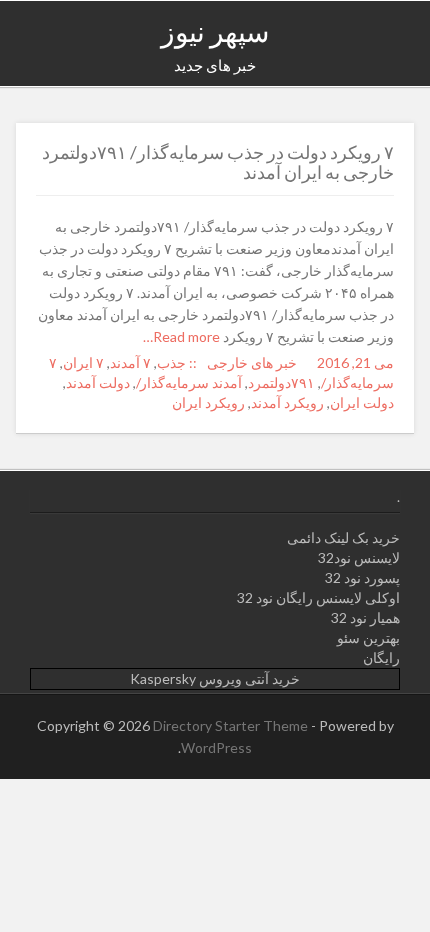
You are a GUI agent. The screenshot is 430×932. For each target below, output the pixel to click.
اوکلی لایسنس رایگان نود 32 (318, 597)
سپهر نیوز (215, 31)
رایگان (381, 657)
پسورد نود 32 (362, 577)
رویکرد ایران (208, 402)
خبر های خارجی (252, 362)
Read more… (183, 336)
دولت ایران (362, 402)
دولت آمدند (98, 382)
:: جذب (177, 362)
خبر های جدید (215, 65)
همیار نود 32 (365, 617)
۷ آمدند (130, 362)
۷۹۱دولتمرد (281, 382)
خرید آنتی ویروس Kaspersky (215, 678)
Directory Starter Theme (232, 725)
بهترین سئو (368, 637)
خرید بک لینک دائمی (343, 537)
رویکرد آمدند (287, 402)
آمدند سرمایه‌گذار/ (189, 382)
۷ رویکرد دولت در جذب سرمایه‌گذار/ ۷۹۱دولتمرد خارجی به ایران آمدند (218, 162)
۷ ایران (83, 362)
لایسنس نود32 (359, 557)
